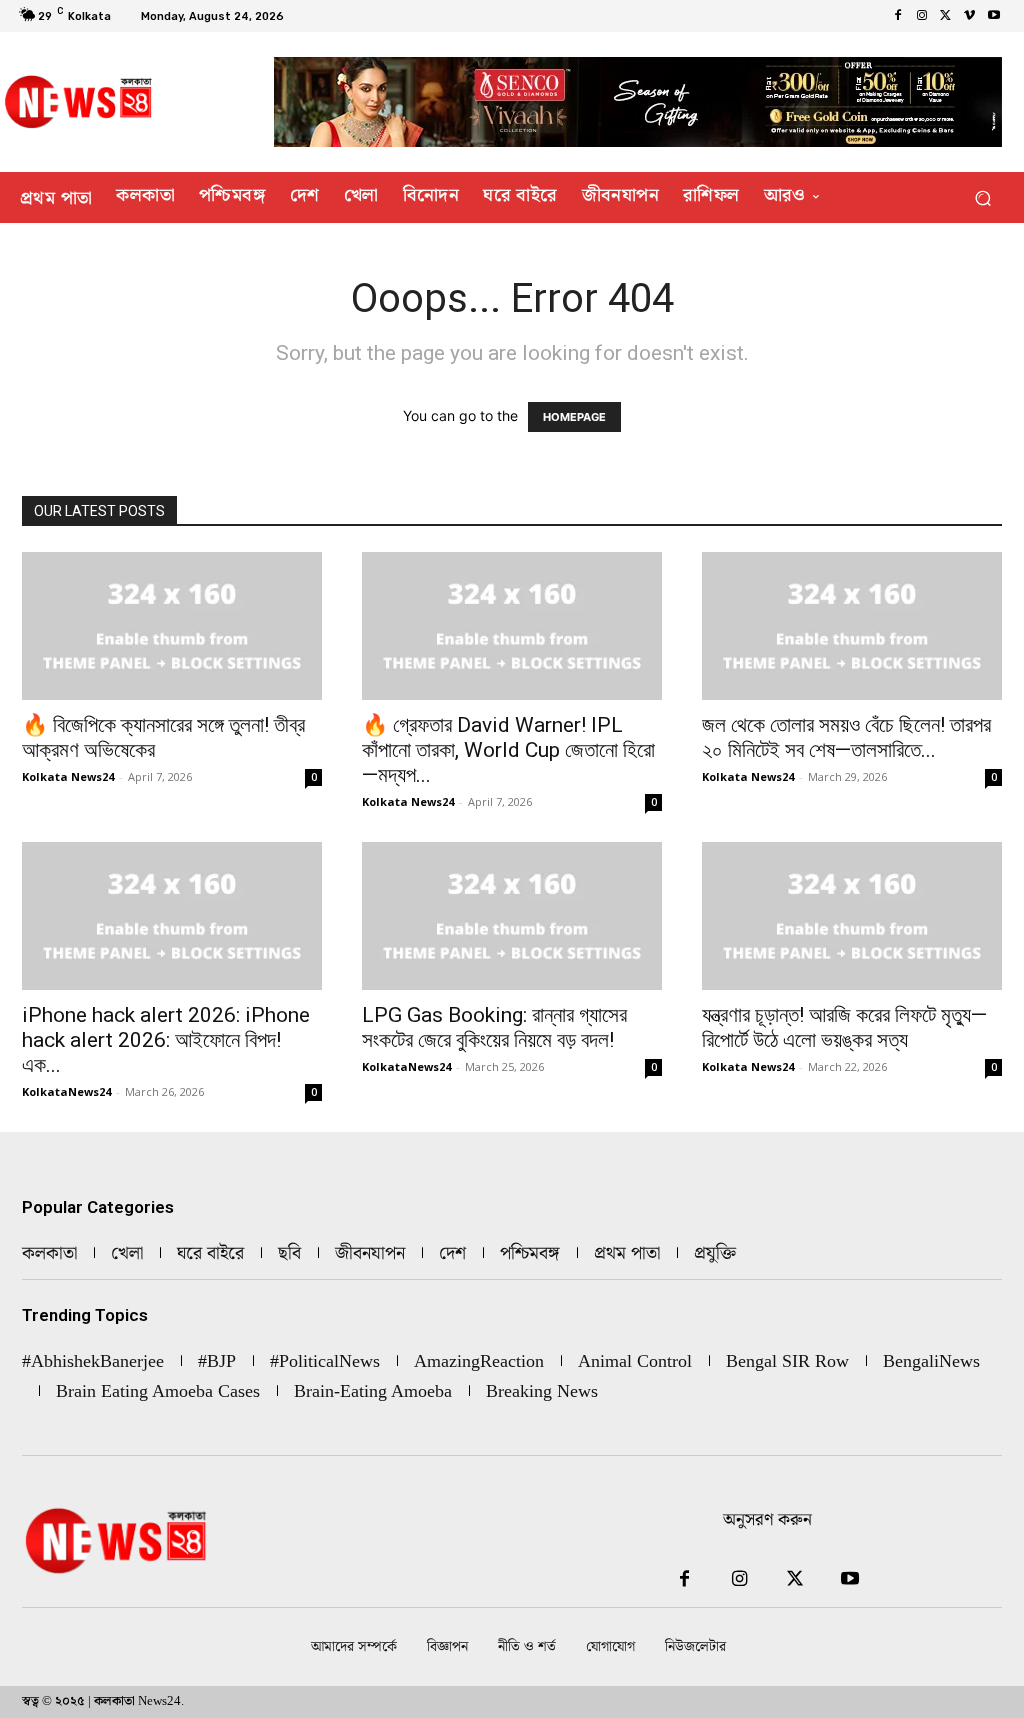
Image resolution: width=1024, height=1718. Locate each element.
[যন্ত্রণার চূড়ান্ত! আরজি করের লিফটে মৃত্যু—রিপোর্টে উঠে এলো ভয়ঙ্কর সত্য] (852, 916)
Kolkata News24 (68, 776)
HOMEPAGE (574, 417)
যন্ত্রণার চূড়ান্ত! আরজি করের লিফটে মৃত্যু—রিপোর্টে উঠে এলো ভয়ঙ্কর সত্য (844, 1027)
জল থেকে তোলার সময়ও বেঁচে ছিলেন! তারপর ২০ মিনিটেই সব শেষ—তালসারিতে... (846, 737)
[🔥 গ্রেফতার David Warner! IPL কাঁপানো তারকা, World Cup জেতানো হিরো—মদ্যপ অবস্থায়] (512, 626)
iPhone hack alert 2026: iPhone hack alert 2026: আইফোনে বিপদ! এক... (166, 1040)
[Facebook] (898, 16)
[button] (982, 197)
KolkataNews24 (66, 1091)
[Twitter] (946, 16)
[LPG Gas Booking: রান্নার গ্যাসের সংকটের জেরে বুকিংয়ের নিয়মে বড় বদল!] (512, 916)
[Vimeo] (970, 16)
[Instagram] (922, 16)
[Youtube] (994, 16)
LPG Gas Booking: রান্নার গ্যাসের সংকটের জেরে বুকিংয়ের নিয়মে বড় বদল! (494, 1027)
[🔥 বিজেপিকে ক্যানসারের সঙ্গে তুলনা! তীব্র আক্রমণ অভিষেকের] (172, 626)
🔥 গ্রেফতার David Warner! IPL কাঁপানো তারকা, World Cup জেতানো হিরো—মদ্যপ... (508, 750)
